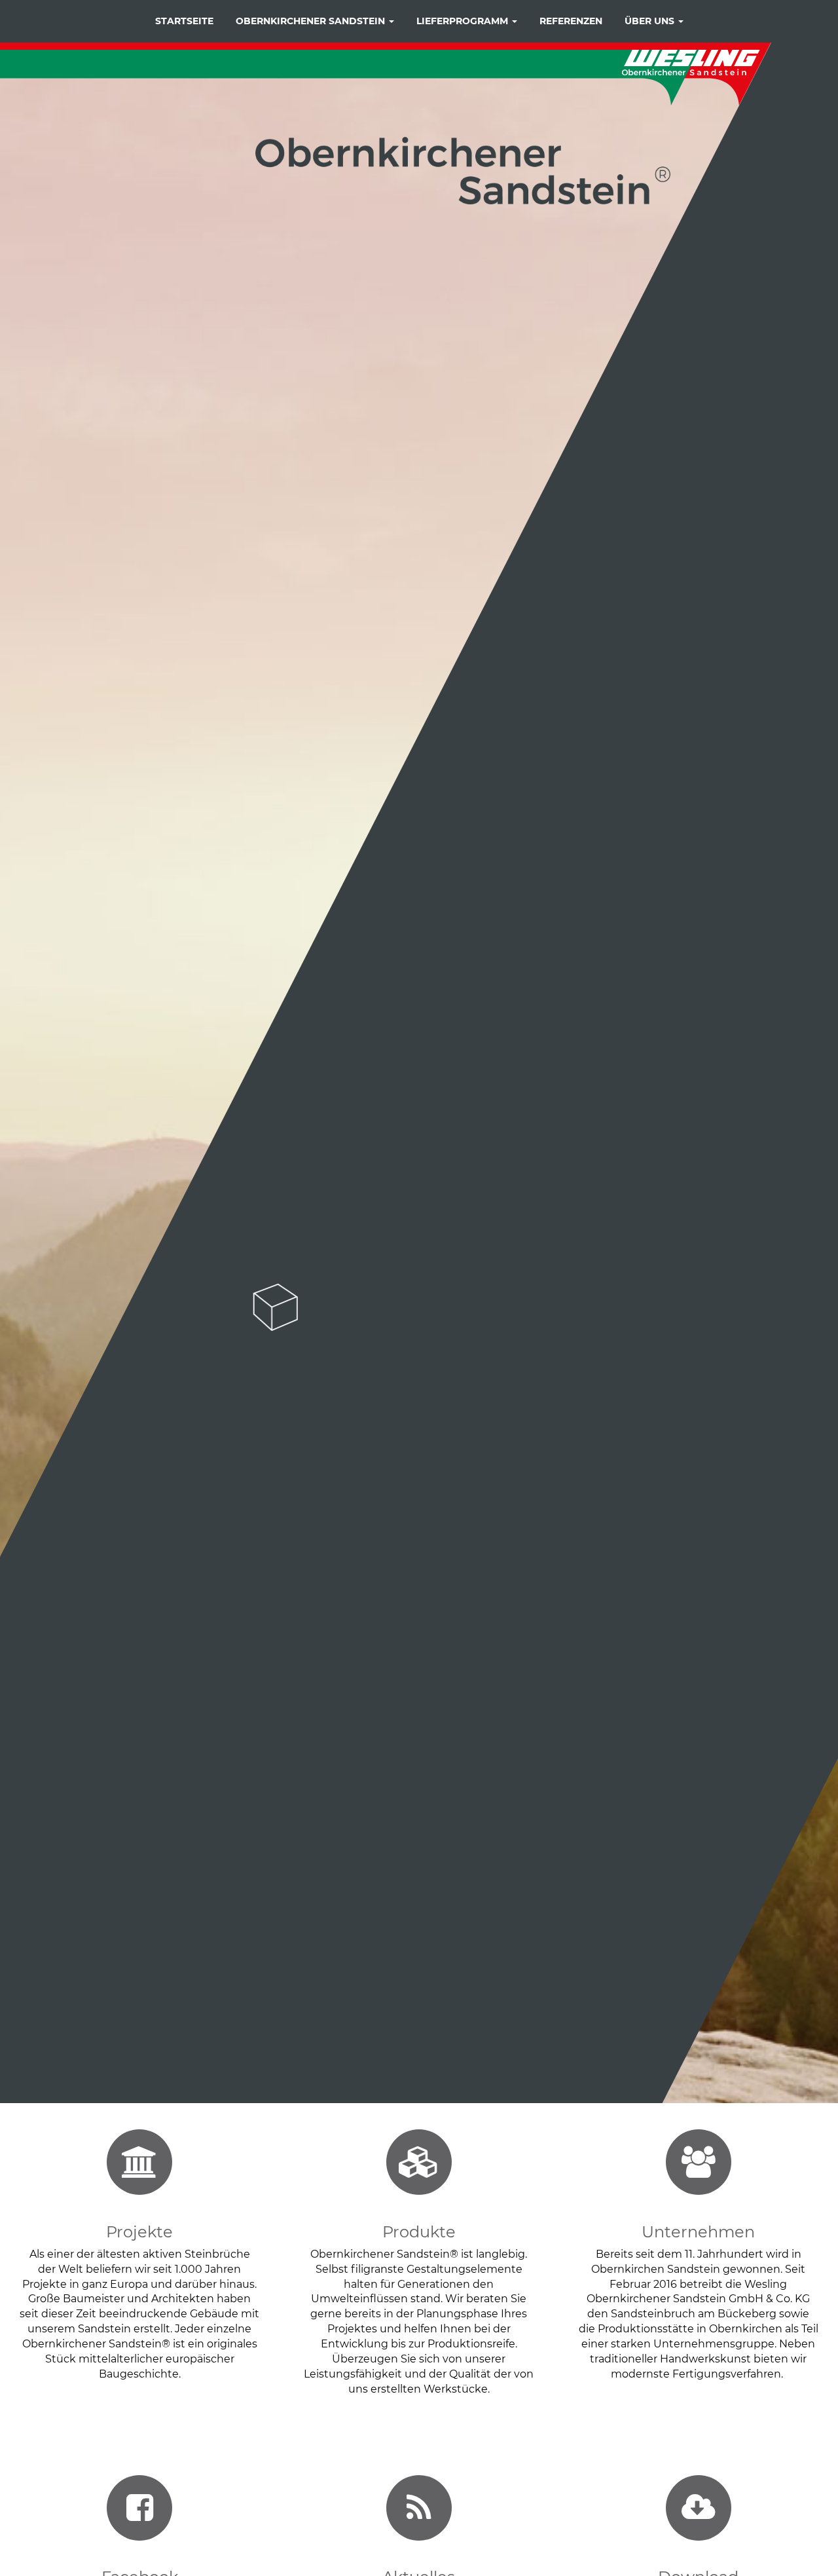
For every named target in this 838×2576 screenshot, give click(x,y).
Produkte (419, 2232)
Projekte (139, 2232)
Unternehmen (698, 2232)
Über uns (651, 21)
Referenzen (571, 21)
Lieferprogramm (464, 21)
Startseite (184, 21)
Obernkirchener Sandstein (312, 21)
